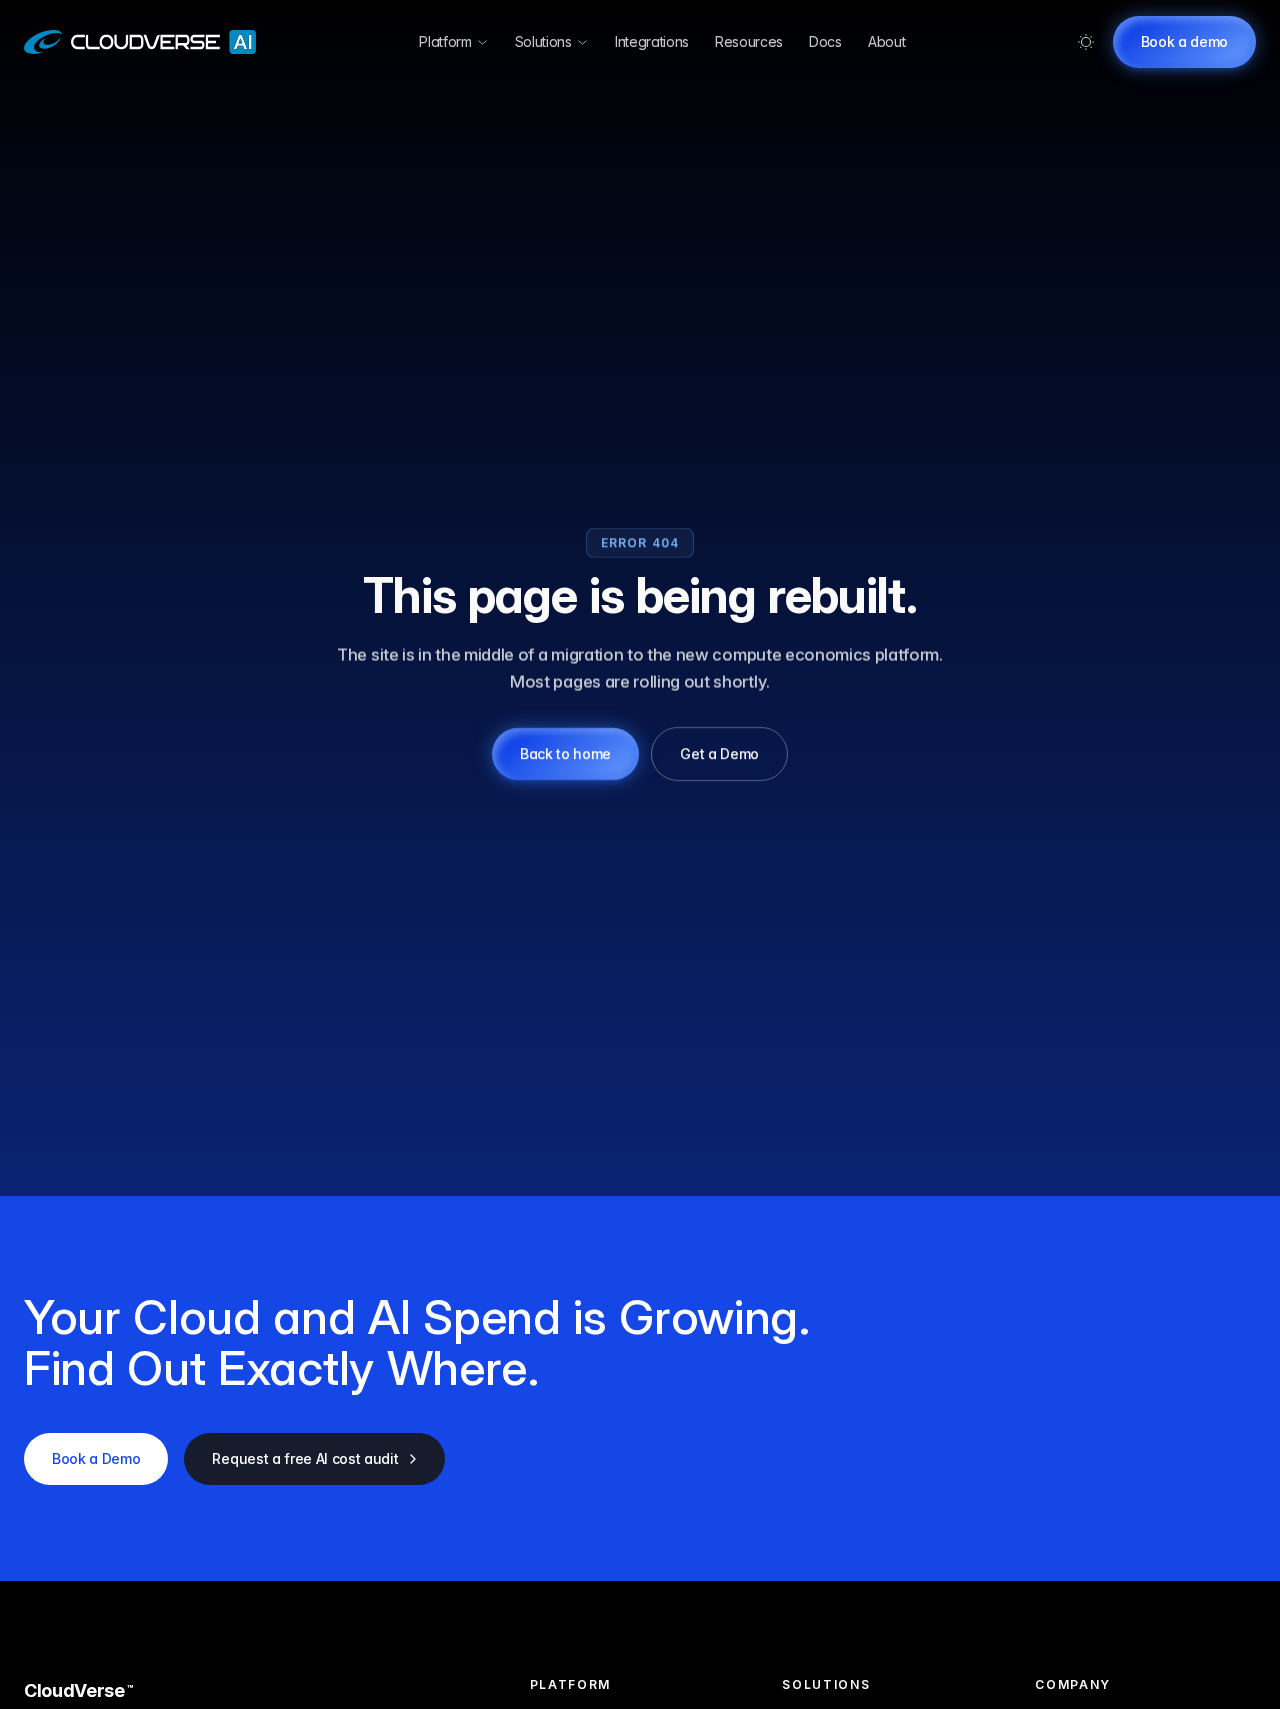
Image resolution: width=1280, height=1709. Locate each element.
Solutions (543, 41)
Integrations (652, 41)
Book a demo (1184, 41)
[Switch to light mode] (1086, 42)
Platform (445, 41)
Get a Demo (719, 753)
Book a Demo (96, 1458)
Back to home (565, 753)
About (886, 41)
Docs (825, 41)
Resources (749, 41)
